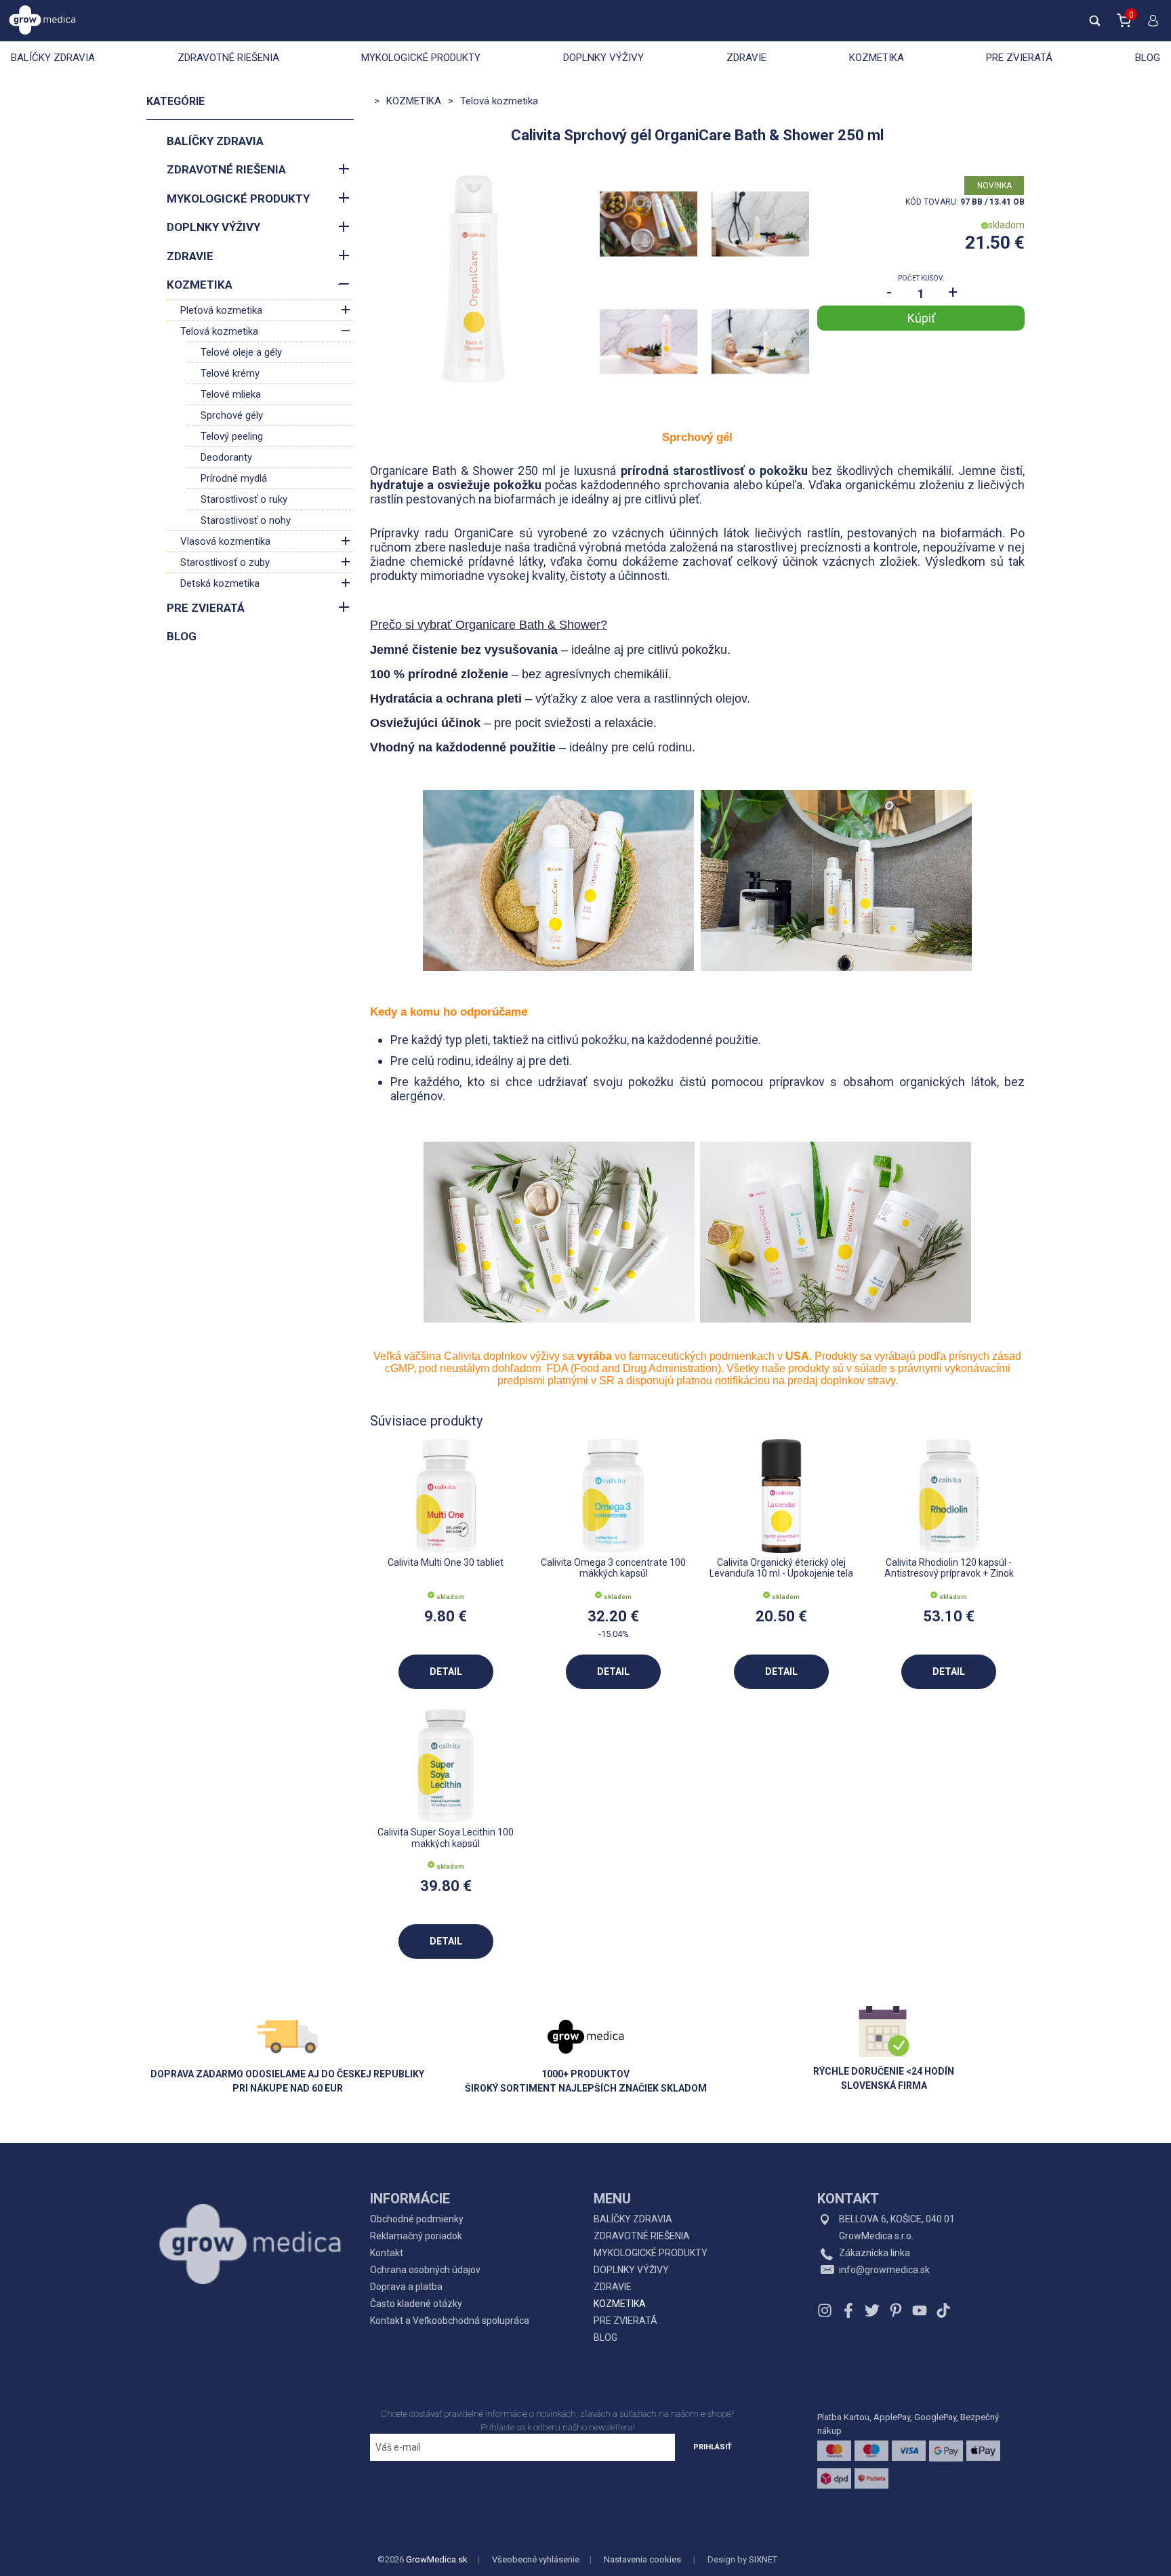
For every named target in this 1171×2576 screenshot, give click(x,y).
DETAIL (446, 1671)
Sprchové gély (232, 415)
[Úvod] (250, 2214)
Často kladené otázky (416, 2304)
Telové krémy (230, 373)
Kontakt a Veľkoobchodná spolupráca (450, 2321)
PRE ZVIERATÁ (1019, 58)
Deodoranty (226, 457)
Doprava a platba (406, 2287)
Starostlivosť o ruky (244, 499)
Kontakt (387, 2253)
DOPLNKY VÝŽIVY (603, 58)
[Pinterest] (896, 2310)
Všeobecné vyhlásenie (536, 2559)
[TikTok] (942, 2310)
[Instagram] (826, 2310)
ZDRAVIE (746, 58)
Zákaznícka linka (875, 2253)
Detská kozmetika (220, 583)
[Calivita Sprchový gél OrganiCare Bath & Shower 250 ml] (474, 279)
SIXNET (763, 2559)
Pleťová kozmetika (221, 310)
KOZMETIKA (877, 58)
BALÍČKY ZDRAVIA (53, 58)
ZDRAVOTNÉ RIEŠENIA (228, 58)
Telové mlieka (231, 394)
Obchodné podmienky (417, 2219)
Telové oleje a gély (241, 352)
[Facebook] (848, 2310)
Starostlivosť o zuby (225, 562)
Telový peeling (232, 436)
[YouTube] (920, 2310)
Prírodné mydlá (234, 478)
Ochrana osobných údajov (425, 2270)
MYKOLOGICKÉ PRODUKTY (421, 58)
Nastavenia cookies (642, 2559)
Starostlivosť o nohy (246, 520)
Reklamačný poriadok (416, 2236)
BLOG (1148, 58)
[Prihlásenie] (1150, 26)
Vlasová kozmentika (225, 541)
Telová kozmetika (219, 331)
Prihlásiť (713, 2447)
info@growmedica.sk (884, 2270)
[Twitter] (872, 2310)
